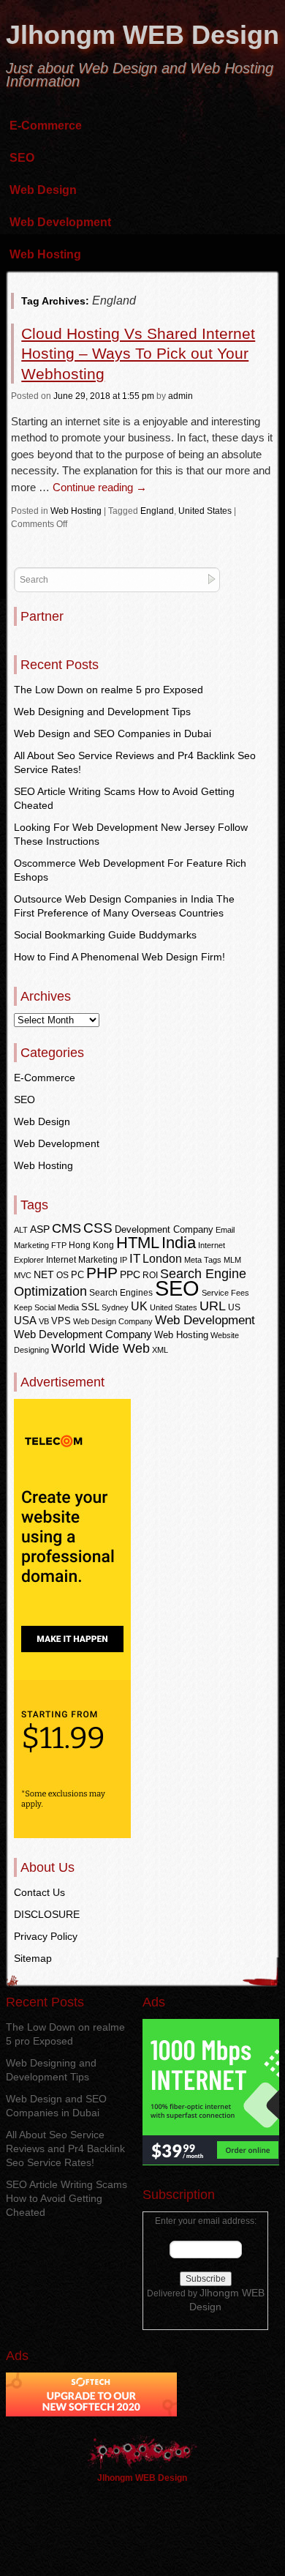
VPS (61, 1321)
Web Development (60, 222)
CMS (66, 1228)
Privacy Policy (46, 1936)
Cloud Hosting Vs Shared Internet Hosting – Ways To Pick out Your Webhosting (138, 354)
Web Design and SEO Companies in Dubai (113, 733)
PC (77, 1275)
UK (139, 1306)
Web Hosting (45, 254)
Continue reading (100, 487)
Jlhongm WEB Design (142, 35)
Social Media (57, 1307)
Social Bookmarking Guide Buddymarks (105, 935)
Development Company (164, 1229)
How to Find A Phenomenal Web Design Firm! (119, 957)
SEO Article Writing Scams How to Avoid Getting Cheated (66, 2198)
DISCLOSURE (47, 1914)
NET (44, 1275)
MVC (23, 1275)
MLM (232, 1260)
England (157, 511)
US (234, 1307)
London (162, 1259)
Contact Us (39, 1892)
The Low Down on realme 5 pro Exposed (109, 690)
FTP (59, 1245)
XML (160, 1350)
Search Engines (121, 1293)
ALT (21, 1230)
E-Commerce (46, 126)
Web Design (43, 190)
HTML (138, 1243)
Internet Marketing (82, 1260)
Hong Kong (91, 1245)
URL (213, 1306)
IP (123, 1260)
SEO (22, 158)
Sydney (115, 1307)
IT (135, 1258)
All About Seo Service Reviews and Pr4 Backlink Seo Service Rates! (65, 2148)
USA (25, 1320)
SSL (90, 1307)
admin (180, 396)
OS (62, 1275)
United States (205, 511)
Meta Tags (203, 1260)
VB (44, 1321)
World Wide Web (100, 1348)
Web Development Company (83, 1334)
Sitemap (33, 1958)
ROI (150, 1275)
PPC (130, 1274)
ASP (40, 1229)
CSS (98, 1228)
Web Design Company (113, 1321)
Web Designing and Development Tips (102, 712)
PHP (102, 1273)
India (179, 1243)
